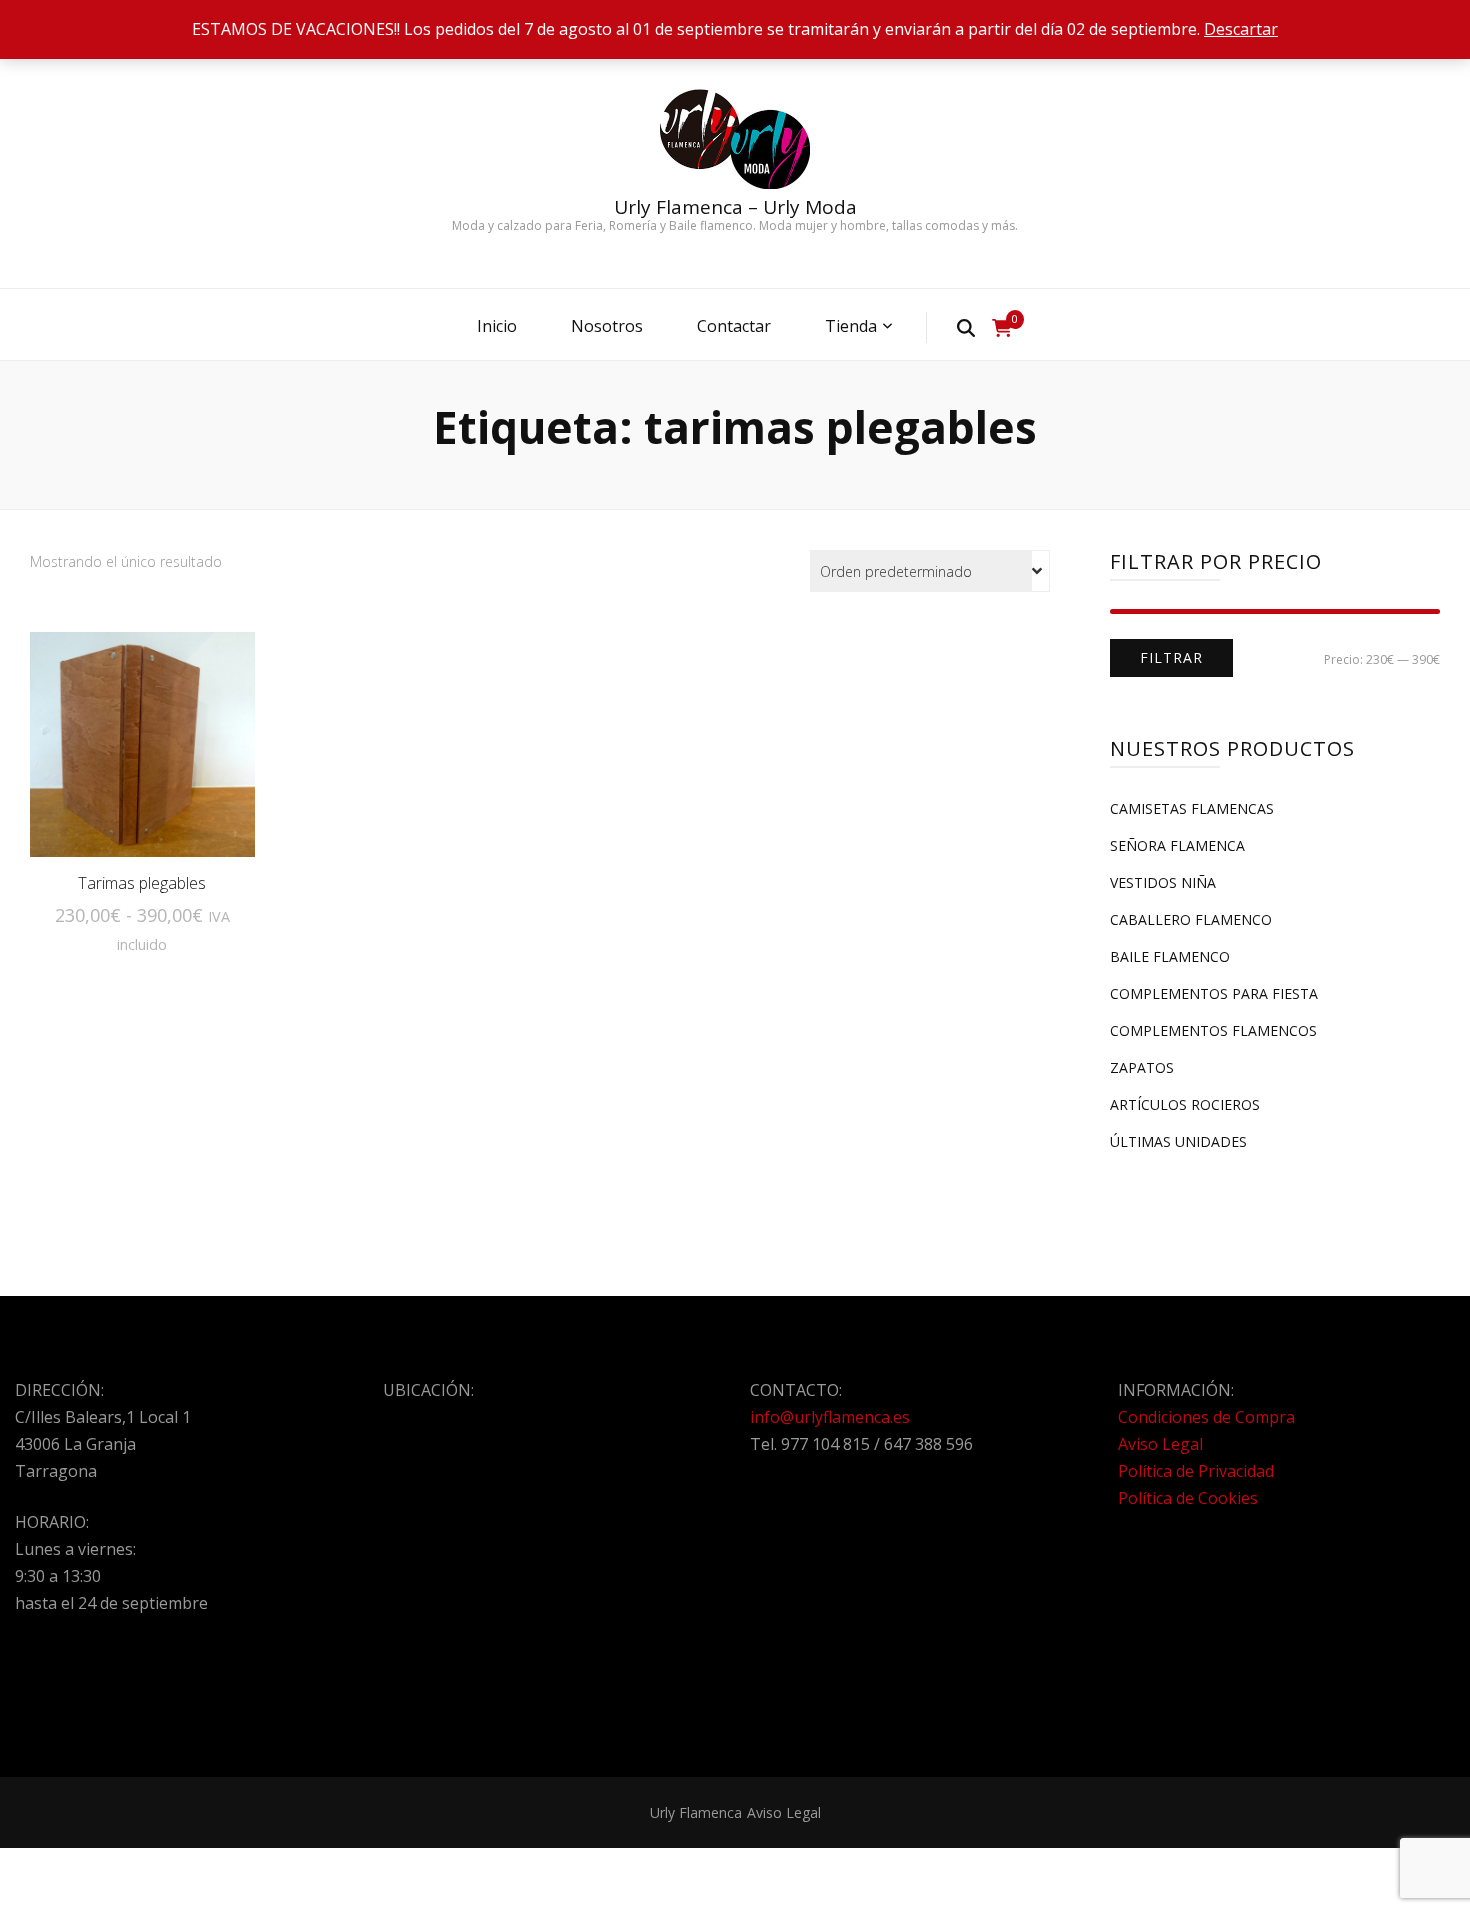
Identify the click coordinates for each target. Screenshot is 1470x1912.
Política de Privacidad (1196, 1471)
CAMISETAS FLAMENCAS (1192, 808)
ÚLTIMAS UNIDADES (1178, 1141)
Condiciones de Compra (1206, 1417)
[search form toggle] (966, 327)
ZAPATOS (1142, 1067)
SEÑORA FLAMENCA (1177, 845)
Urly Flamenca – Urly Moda (735, 207)
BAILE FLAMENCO (1170, 956)
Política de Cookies (1188, 1498)
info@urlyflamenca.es (830, 1417)
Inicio (497, 326)
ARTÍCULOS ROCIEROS (1185, 1104)
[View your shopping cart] (1002, 328)
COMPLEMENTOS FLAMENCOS (1213, 1030)
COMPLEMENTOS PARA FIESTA (1214, 993)
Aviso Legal (1160, 1444)
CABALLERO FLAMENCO (1191, 919)
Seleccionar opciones (142, 756)
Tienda (851, 326)
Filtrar (1171, 657)
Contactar (734, 326)
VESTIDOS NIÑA (1163, 882)
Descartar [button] (1241, 29)
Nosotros (607, 326)
